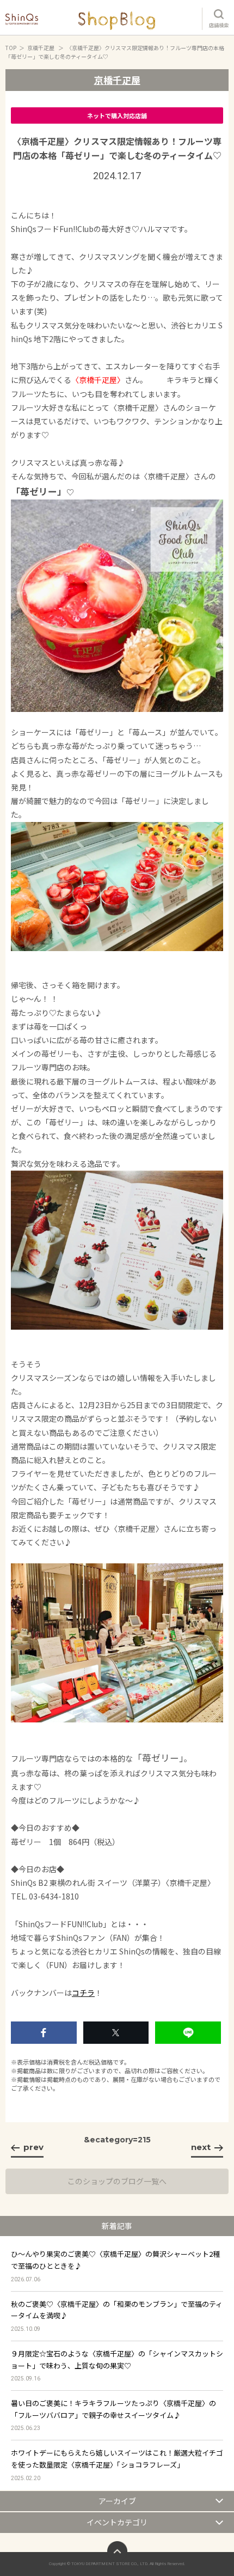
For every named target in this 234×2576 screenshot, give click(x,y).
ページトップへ (117, 2551)
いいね (44, 2033)
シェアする (116, 2033)
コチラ (83, 1993)
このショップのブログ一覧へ (117, 2181)
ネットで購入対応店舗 (117, 115)
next (201, 2147)
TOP (11, 48)
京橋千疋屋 (41, 48)
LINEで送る (188, 2033)
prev (33, 2147)
